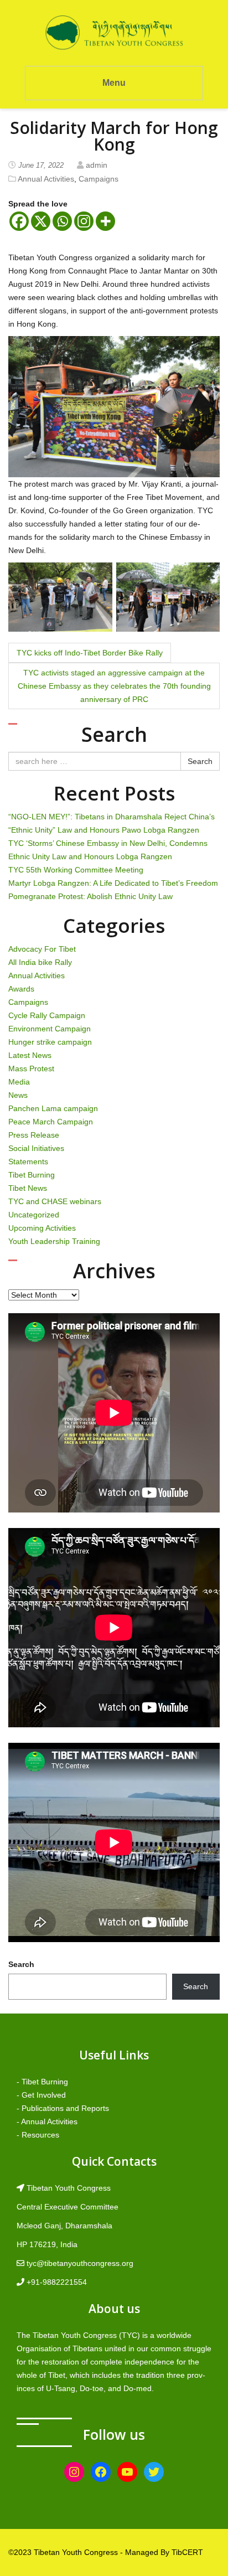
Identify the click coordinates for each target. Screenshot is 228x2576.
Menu (114, 83)
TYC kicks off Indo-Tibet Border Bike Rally (90, 653)
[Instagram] (84, 221)
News (18, 1095)
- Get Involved (41, 2095)
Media (19, 1082)
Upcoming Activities (42, 1228)
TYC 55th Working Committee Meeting (76, 870)
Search (200, 761)
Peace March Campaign (51, 1122)
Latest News (30, 1055)
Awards (21, 989)
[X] (41, 221)
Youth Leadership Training (54, 1241)
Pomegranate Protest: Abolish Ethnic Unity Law (90, 896)
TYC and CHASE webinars (55, 1201)
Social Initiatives (36, 1148)
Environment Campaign (50, 1029)
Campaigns (99, 179)
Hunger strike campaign (50, 1042)
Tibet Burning (32, 1175)
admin (97, 165)
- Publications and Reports (63, 2108)
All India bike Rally (40, 962)
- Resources (38, 2135)
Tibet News (28, 1188)
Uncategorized (34, 1215)
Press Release (34, 1135)
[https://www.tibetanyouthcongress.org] (114, 32)
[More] (105, 221)
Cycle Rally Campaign (47, 1015)
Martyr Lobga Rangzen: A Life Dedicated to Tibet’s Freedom (113, 883)
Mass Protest (31, 1068)
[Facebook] (19, 221)
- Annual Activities (47, 2121)
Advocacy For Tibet (42, 949)
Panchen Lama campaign (53, 1108)
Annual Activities (46, 179)
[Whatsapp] (62, 221)
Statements (28, 1161)
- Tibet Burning (42, 2082)
